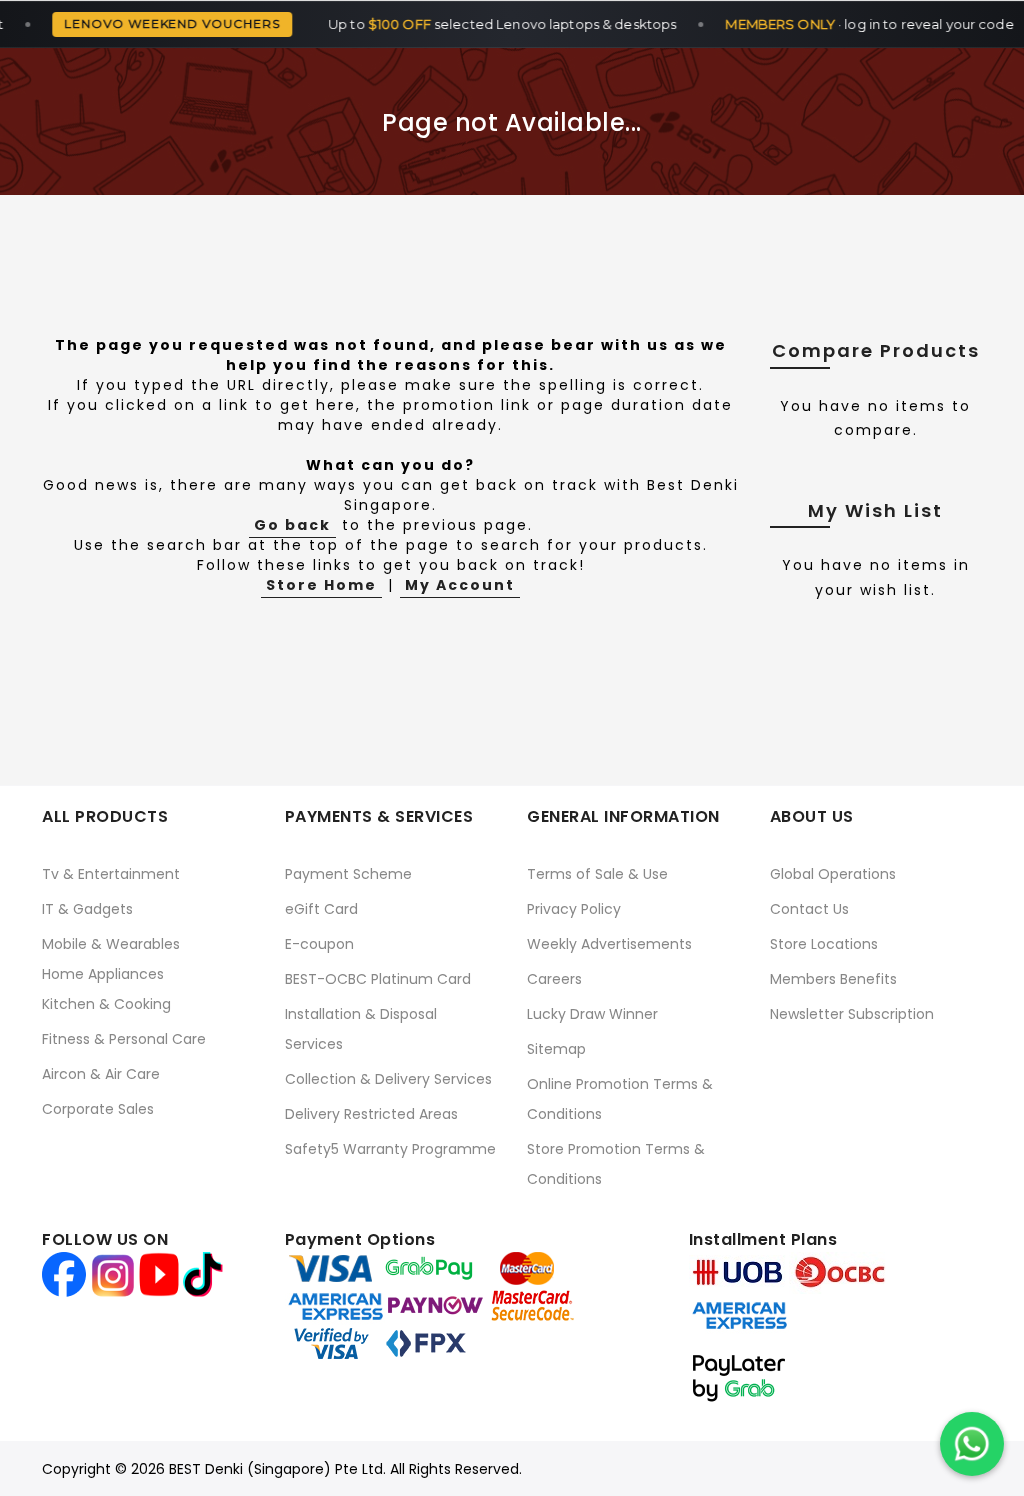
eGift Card (321, 909)
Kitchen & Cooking (106, 1004)
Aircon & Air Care (101, 1074)
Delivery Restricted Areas (371, 1114)
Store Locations (824, 944)
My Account (460, 585)
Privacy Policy (574, 909)
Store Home (321, 585)
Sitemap (556, 1049)
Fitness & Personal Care (124, 1039)
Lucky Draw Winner (592, 1014)
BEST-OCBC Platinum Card (378, 979)
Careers (554, 979)
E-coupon (319, 944)
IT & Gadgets (87, 909)
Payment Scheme (348, 874)
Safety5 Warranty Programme (390, 1149)
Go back (292, 525)
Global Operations (833, 874)
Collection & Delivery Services (388, 1079)
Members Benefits (833, 979)
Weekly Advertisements (609, 944)
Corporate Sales (98, 1109)
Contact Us (809, 909)
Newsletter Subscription (852, 1014)
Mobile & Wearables (111, 944)
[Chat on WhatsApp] (972, 1444)
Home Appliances (103, 974)
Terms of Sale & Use (597, 874)
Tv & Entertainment (111, 874)
